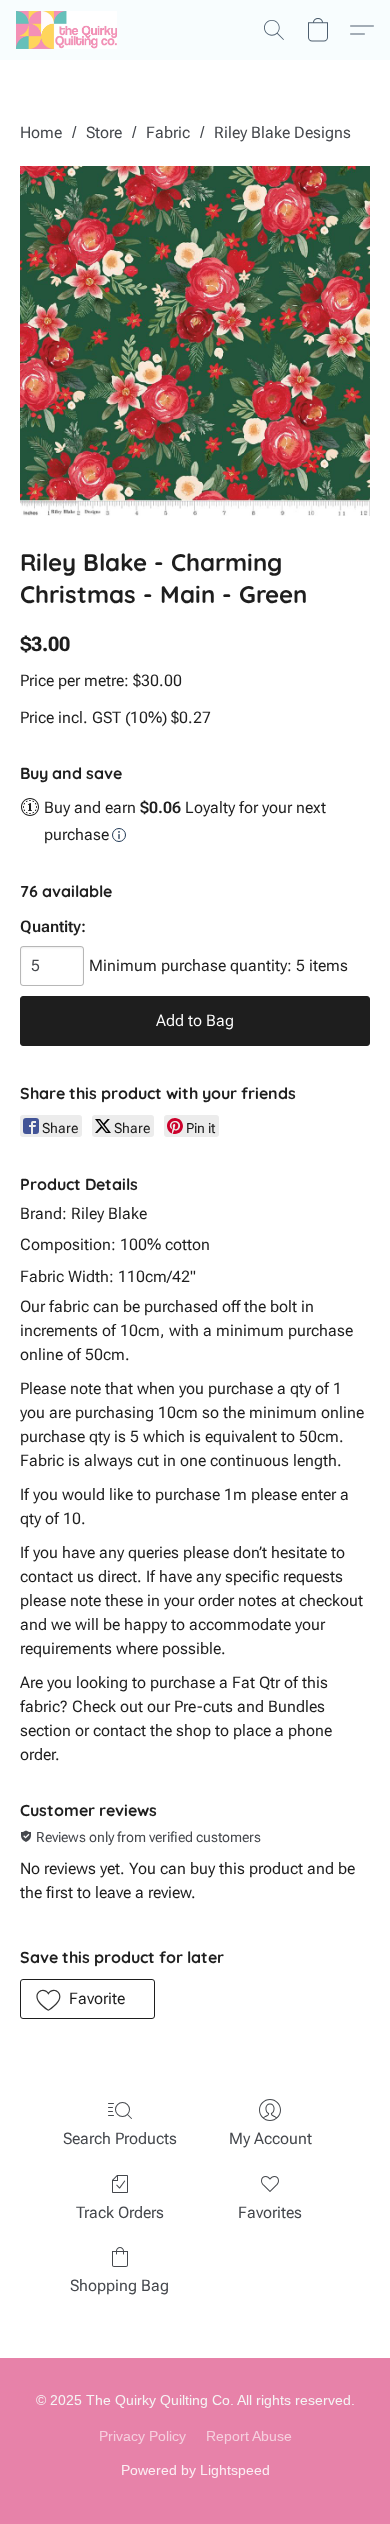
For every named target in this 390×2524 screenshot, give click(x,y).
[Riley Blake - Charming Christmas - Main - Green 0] (195, 341)
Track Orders (120, 2212)
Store (104, 132)
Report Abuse (249, 2436)
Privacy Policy (142, 2436)
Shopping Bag (119, 2285)
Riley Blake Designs (282, 132)
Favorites (270, 2212)
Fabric (168, 132)
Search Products (120, 2138)
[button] (69, 30)
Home (41, 132)
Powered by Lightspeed (195, 2470)
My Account (270, 2138)
